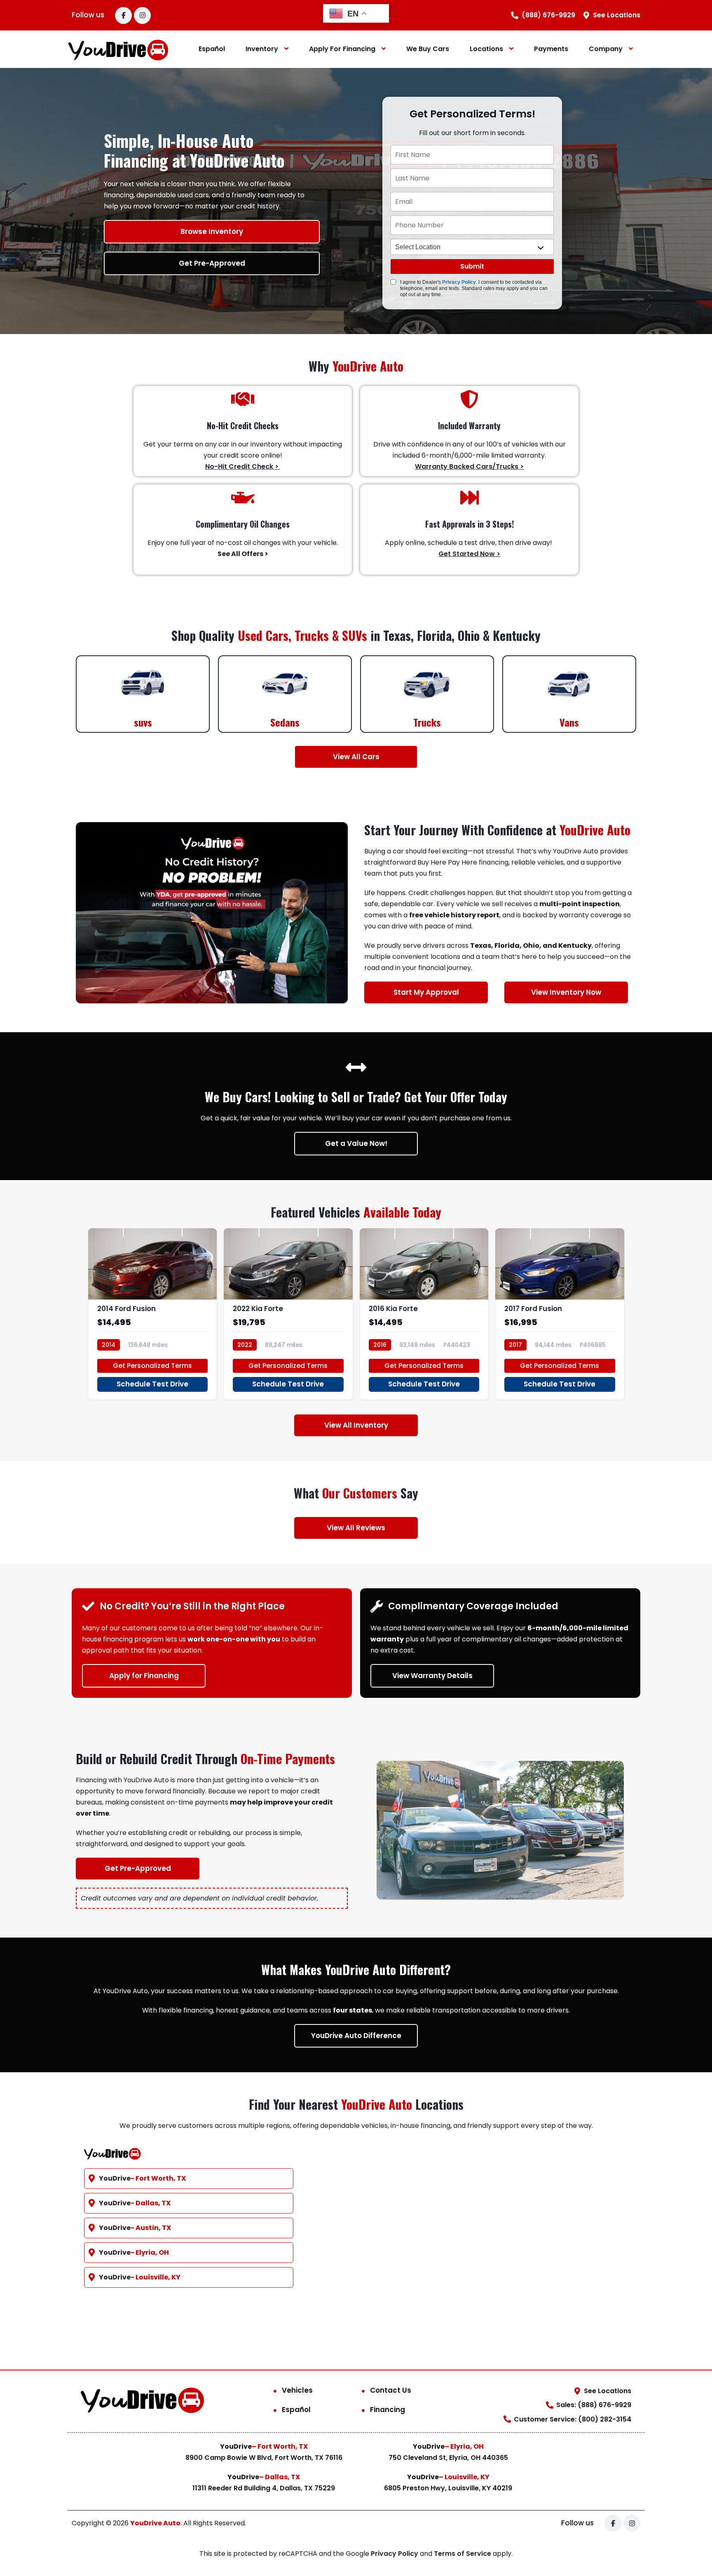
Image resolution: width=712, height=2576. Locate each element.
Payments (551, 49)
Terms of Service (463, 2554)
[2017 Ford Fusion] (560, 1314)
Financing (388, 2410)
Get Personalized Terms (152, 1366)
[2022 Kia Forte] (288, 1314)
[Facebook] (123, 15)
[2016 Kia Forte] (424, 1314)
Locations (486, 49)
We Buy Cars (428, 49)
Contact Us (391, 2390)
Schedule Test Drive (152, 1384)
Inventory (262, 49)
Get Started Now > (469, 554)
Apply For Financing (342, 49)
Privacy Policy (459, 282)
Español (212, 49)
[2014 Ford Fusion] (153, 1314)
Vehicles (297, 2390)
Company (606, 49)
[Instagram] (142, 15)
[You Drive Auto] (119, 49)
